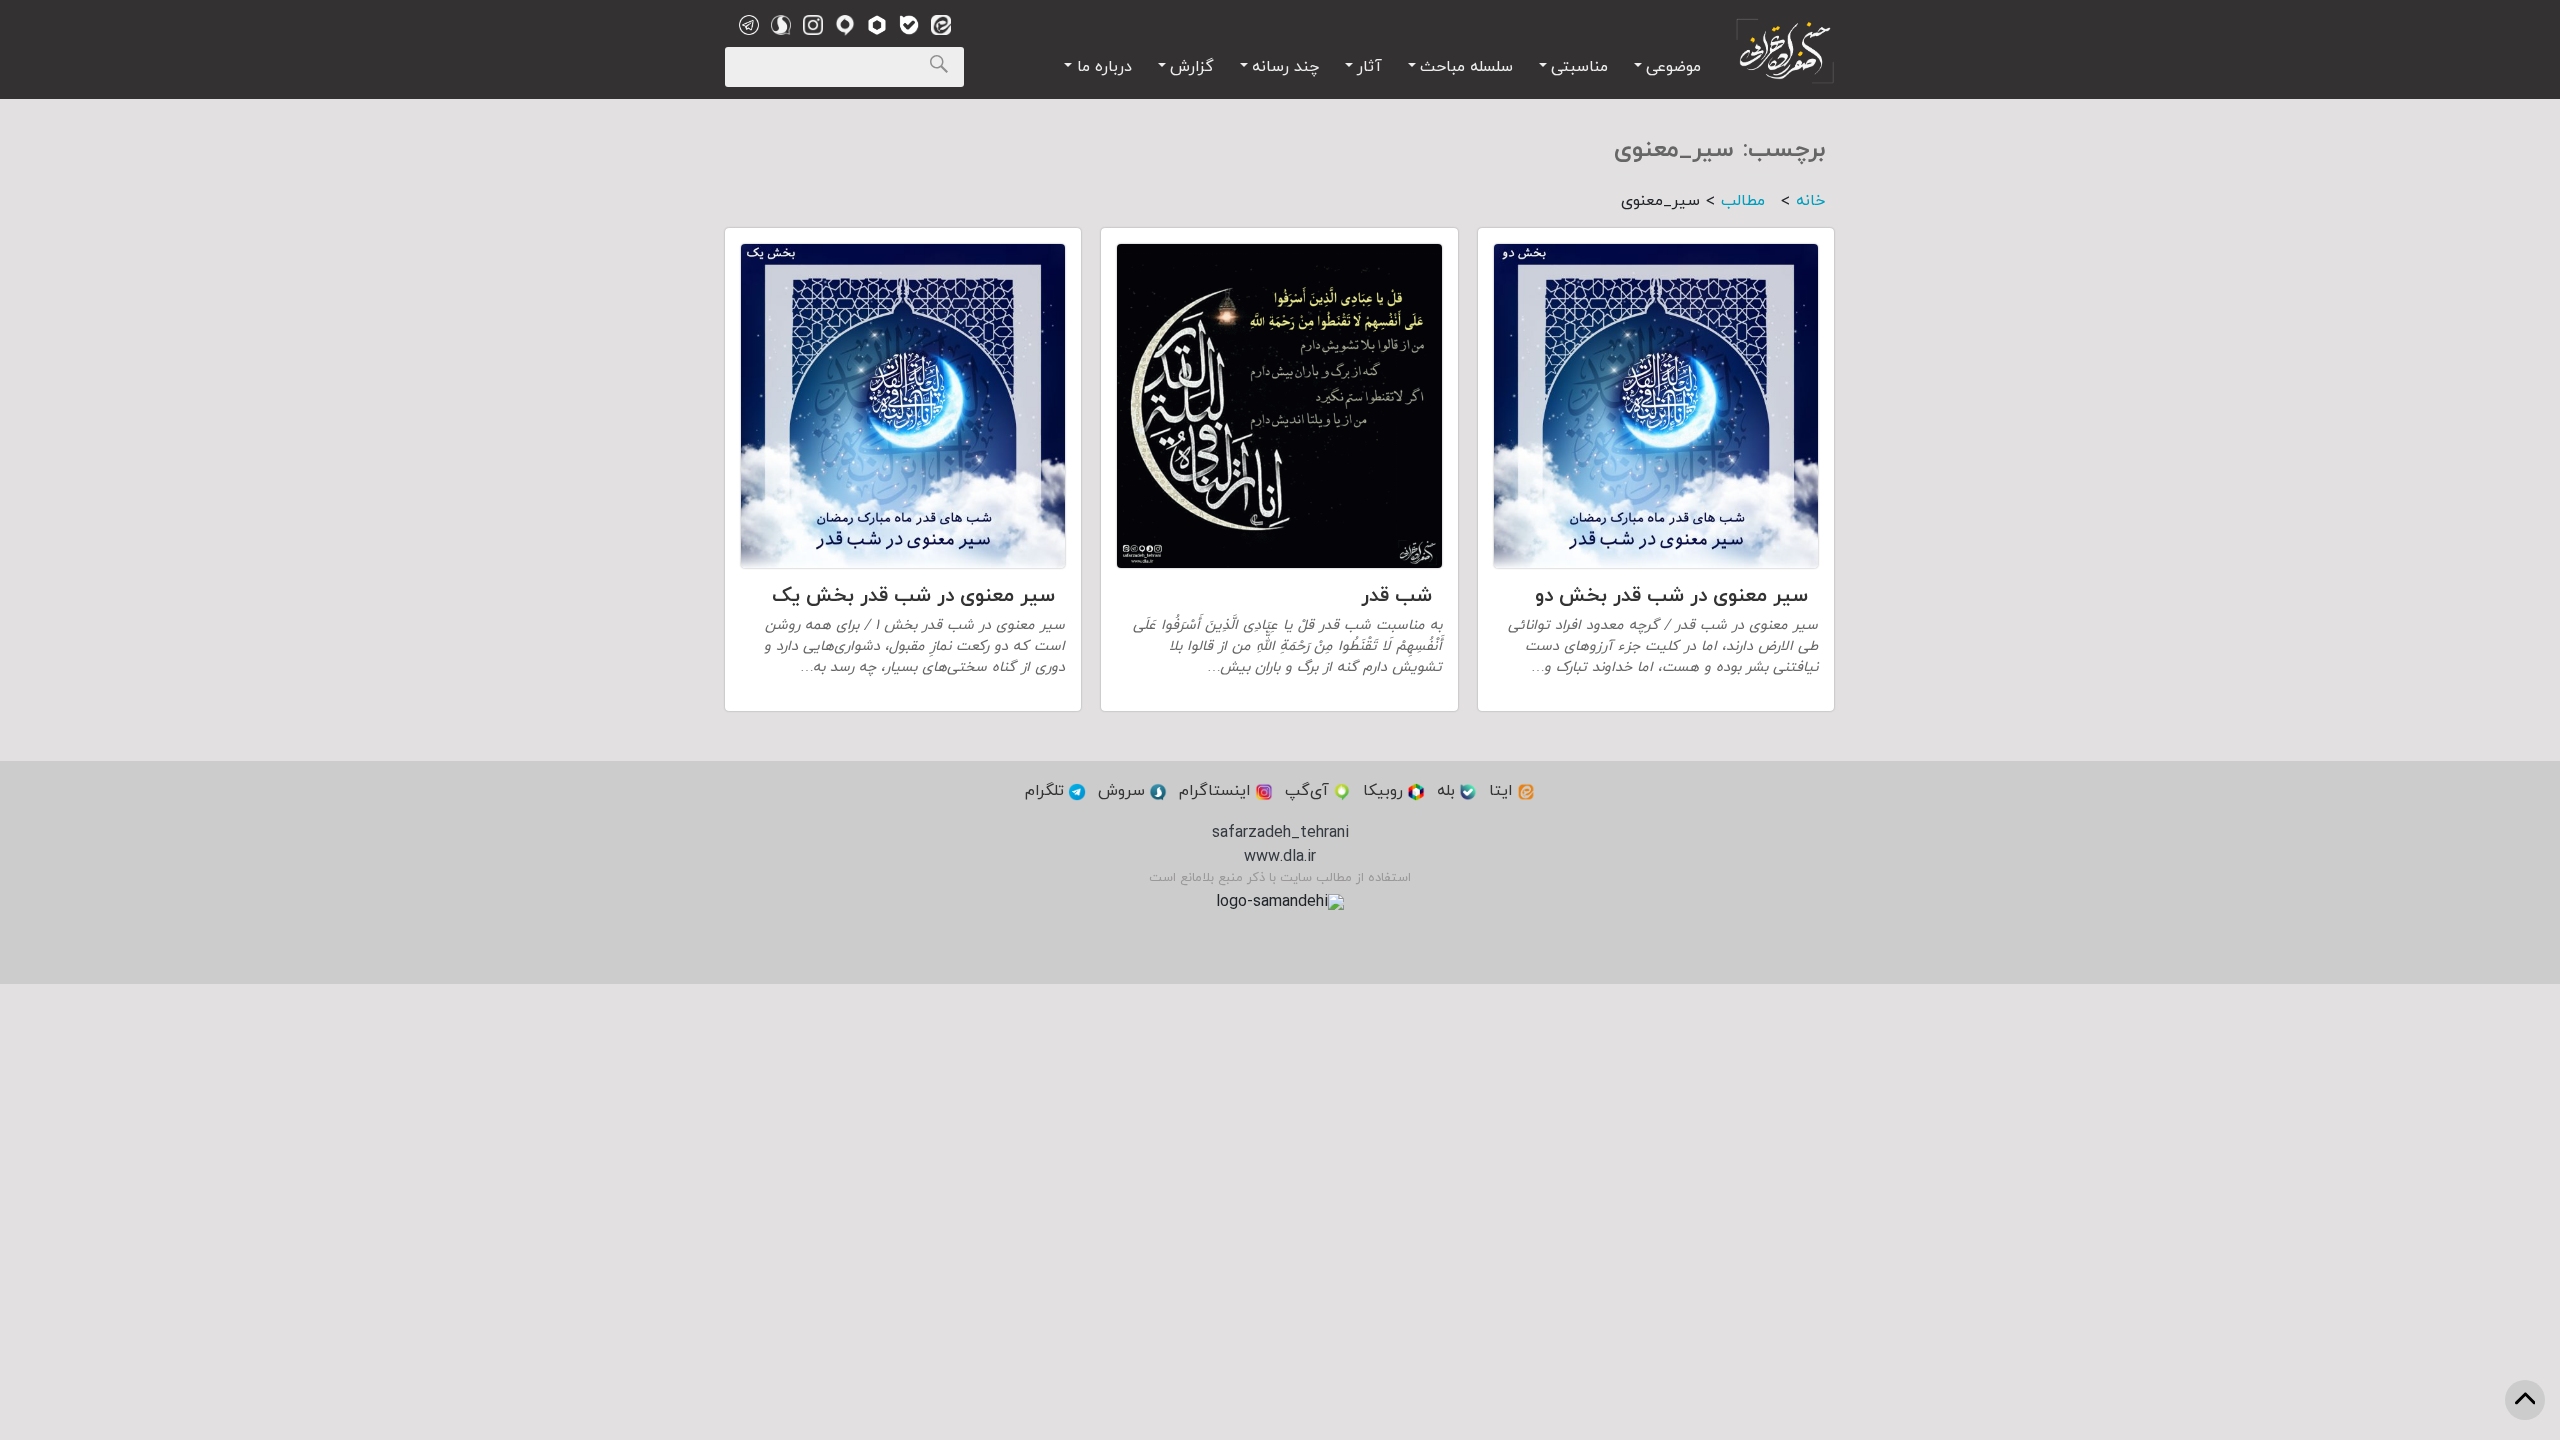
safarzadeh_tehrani (1280, 833)
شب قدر (1396, 596)
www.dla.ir (1280, 857)
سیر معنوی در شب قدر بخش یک (913, 596)
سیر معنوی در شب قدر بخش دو (1671, 596)
